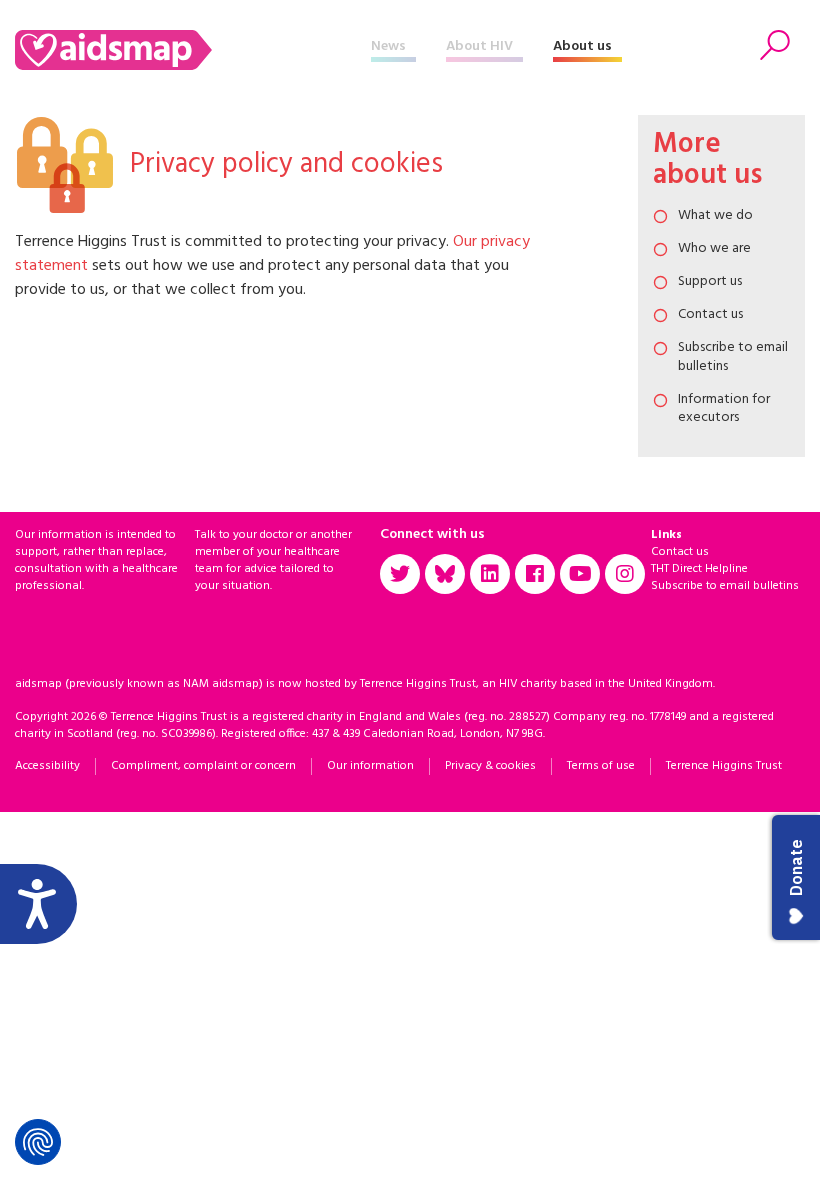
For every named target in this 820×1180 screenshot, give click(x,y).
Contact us (710, 314)
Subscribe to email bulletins (733, 356)
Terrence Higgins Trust (724, 766)
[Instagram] (625, 574)
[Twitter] (400, 574)
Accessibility (47, 766)
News (388, 46)
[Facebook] (535, 574)
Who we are (714, 248)
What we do (715, 215)
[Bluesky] (445, 574)
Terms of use (601, 766)
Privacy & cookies (490, 766)
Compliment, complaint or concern (203, 766)
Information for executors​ (724, 408)
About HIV (479, 46)
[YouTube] (580, 574)
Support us (710, 281)
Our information (370, 766)
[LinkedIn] (490, 574)
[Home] (193, 50)
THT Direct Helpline (699, 569)
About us (582, 46)
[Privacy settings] (38, 1142)
